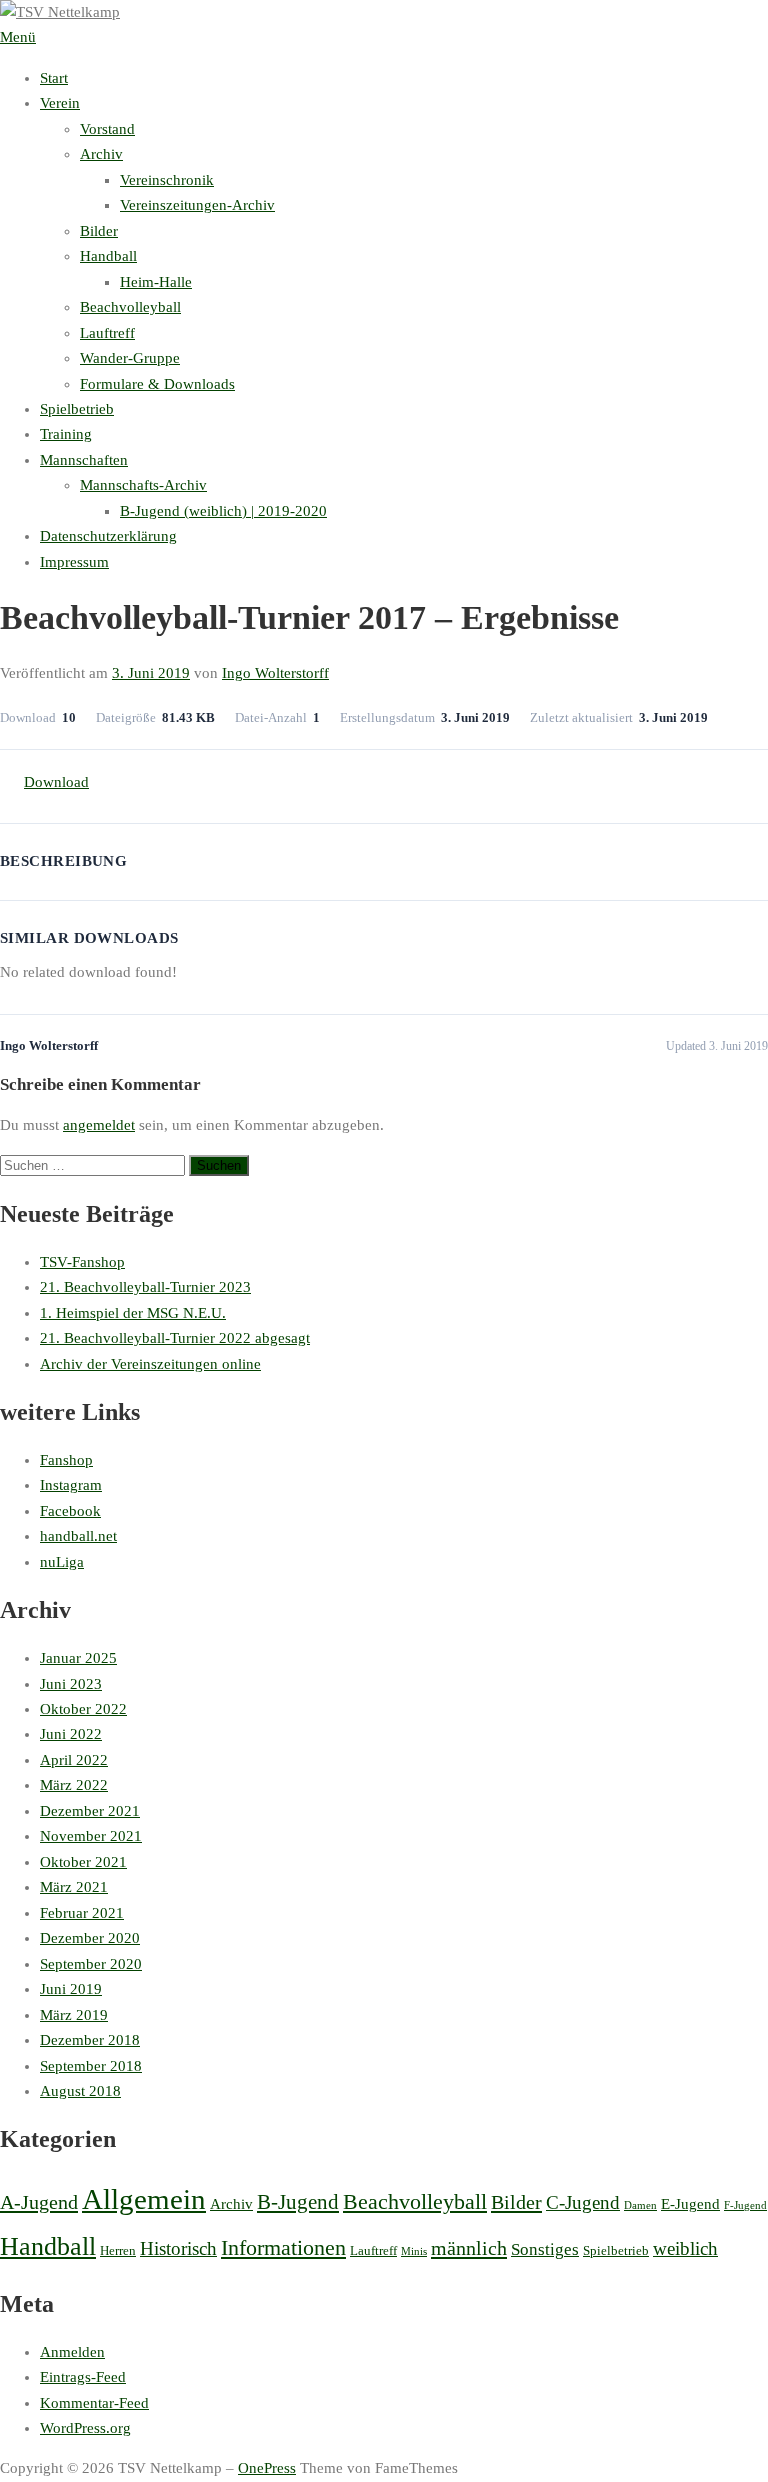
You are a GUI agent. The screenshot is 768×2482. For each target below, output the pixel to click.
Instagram (71, 1485)
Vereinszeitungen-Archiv (197, 205)
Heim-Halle (156, 282)
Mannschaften (84, 460)
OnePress (267, 2468)
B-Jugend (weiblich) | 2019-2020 (223, 511)
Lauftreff (107, 333)
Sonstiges (545, 2249)
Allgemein (144, 2199)
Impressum (74, 562)
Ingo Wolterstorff (275, 673)
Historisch (178, 2248)
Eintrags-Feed (83, 2377)
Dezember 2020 (90, 1938)
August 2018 (80, 2091)
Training (66, 434)
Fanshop (66, 1460)
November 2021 (91, 1836)
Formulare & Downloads (157, 384)
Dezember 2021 (90, 1811)
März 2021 (74, 1887)
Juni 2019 (71, 1989)
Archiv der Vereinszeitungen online (150, 1364)
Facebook (70, 1511)
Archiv (101, 154)
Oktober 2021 (83, 1862)
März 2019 (74, 2015)
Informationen (283, 2247)
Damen (640, 2205)
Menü (18, 37)
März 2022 (74, 1785)
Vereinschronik (167, 180)
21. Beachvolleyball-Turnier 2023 (145, 1287)
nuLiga (62, 1562)
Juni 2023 (71, 1684)
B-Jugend (298, 2202)
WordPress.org (85, 2428)
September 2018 (91, 2066)
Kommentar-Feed (94, 2403)
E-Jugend (690, 2204)
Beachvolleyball (130, 307)
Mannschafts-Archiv (143, 485)
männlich (469, 2248)
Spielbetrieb (77, 409)
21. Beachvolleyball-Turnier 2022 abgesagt (175, 1338)
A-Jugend (39, 2202)
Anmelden (72, 2352)
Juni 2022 (71, 1734)
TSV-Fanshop (82, 1262)
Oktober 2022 (83, 1709)
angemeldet (99, 1125)
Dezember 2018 (90, 2040)
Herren (118, 2250)
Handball (108, 256)
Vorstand (107, 129)
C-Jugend (583, 2202)
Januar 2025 (78, 1658)
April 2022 (74, 1760)
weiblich (685, 2248)
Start (54, 78)
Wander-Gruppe (130, 358)
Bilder (99, 231)
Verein (60, 103)
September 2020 (91, 1964)
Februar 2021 (82, 1913)
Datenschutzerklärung (108, 536)
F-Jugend (745, 2205)
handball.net (78, 1536)
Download (56, 782)
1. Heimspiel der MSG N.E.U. (133, 1313)
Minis (414, 2251)
